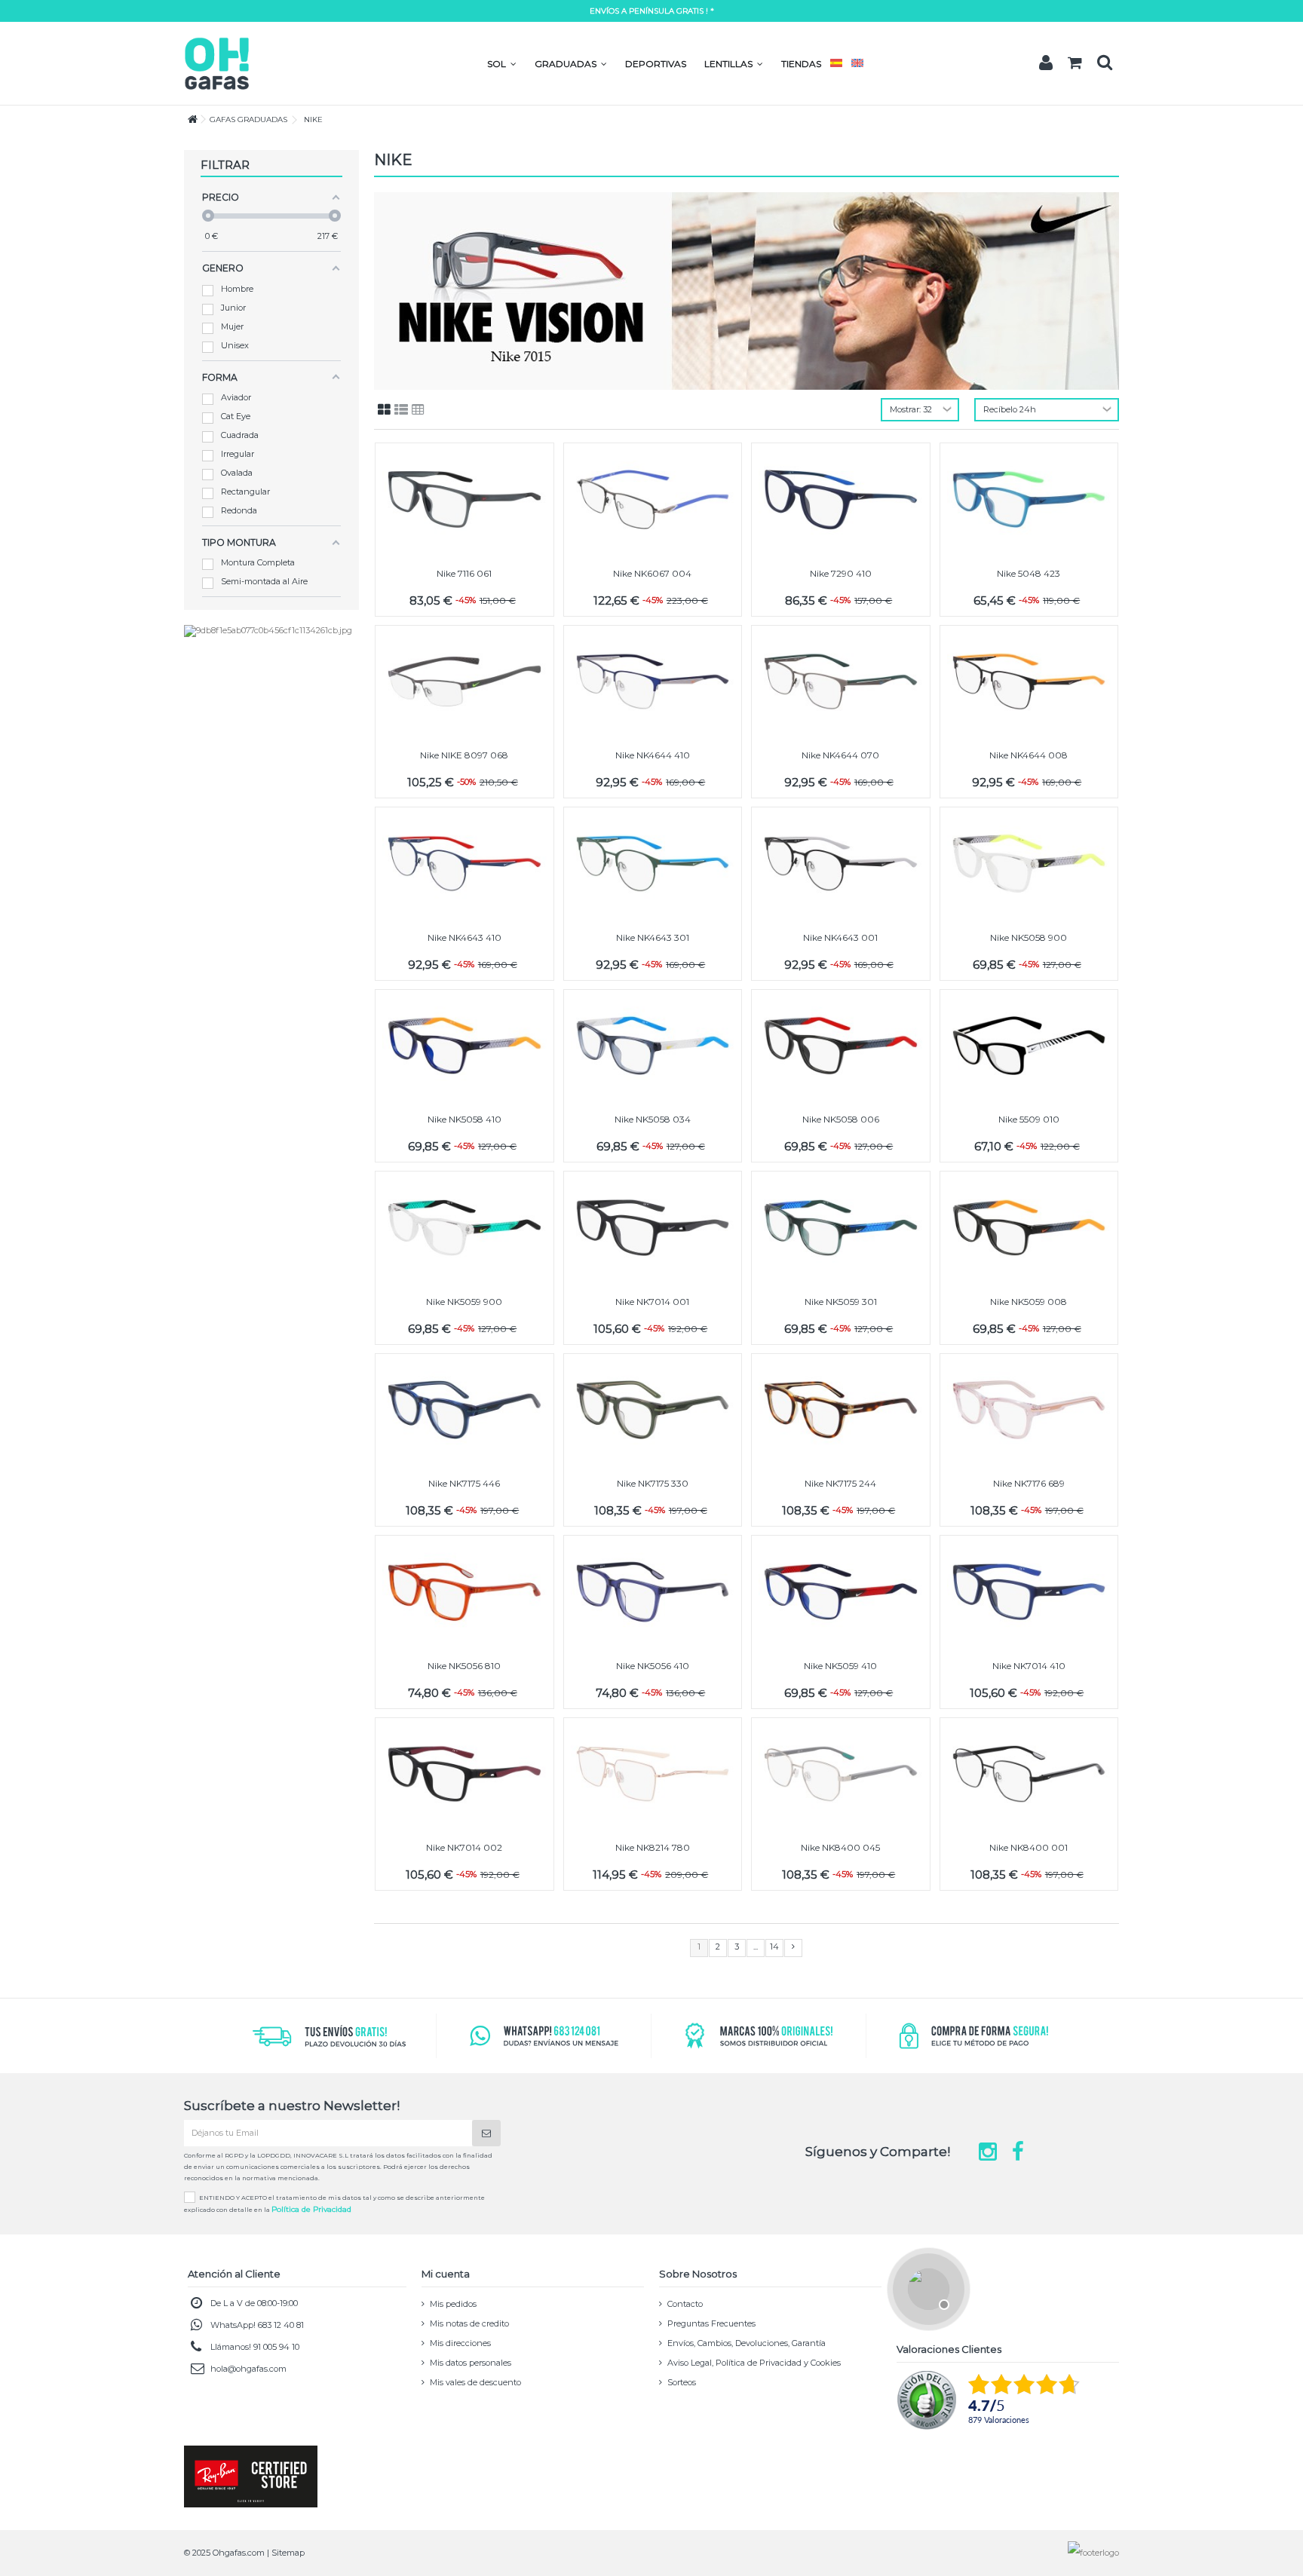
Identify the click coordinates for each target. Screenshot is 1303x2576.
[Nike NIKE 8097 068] (464, 682)
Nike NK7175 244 (840, 1483)
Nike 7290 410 (841, 573)
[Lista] (401, 410)
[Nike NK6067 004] (653, 499)
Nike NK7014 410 (1029, 1666)
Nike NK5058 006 (841, 1119)
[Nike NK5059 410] (841, 1592)
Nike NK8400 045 (840, 1847)
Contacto (685, 2304)
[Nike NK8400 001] (1029, 1774)
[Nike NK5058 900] (1029, 864)
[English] (857, 64)
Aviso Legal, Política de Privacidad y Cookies (754, 2363)
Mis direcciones (460, 2343)
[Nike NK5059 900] (464, 1228)
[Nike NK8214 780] (653, 1774)
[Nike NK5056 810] (464, 1592)
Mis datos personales (471, 2363)
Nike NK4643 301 (653, 937)
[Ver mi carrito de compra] (1075, 63)
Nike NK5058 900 (1029, 937)
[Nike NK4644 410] (653, 682)
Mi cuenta (446, 2274)
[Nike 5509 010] (1029, 1046)
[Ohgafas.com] (216, 63)
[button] (502, 64)
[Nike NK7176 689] (1029, 1410)
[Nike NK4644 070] (841, 682)
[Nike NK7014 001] (653, 1228)
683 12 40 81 (281, 2325)
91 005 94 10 (276, 2347)
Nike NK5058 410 (464, 1119)
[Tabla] (418, 410)
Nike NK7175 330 (653, 1483)
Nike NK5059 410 (840, 1666)
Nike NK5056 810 (464, 1666)
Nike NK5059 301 (841, 1302)
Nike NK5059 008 (1029, 1302)
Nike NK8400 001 (1029, 1847)
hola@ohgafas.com (248, 2369)
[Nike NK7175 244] (841, 1410)
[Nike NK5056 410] (653, 1592)
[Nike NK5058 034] (653, 1046)
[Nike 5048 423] (1029, 499)
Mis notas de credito (469, 2323)
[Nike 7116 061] (464, 499)
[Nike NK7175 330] (653, 1410)
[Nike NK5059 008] (1029, 1228)
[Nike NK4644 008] (1029, 682)
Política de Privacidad (311, 2209)
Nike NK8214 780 (653, 1847)
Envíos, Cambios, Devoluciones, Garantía (747, 2343)
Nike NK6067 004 (652, 573)
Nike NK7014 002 (464, 1847)
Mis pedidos (453, 2304)
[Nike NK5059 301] (841, 1228)
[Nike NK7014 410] (1029, 1592)
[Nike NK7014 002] (464, 1774)
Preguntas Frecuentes (711, 2323)
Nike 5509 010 (1029, 1119)
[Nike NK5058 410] (464, 1046)
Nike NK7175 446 (464, 1483)
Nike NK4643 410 (464, 937)
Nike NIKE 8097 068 (464, 755)
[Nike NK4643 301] (653, 864)
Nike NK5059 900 (464, 1302)
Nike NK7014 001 (652, 1302)
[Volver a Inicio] (189, 119)
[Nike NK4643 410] (464, 864)
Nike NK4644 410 (653, 755)
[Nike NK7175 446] (464, 1410)
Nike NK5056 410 (653, 1666)
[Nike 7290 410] (841, 499)
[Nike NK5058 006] (841, 1046)
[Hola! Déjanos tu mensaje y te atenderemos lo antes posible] (927, 2287)
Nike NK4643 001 (840, 937)
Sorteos (682, 2382)
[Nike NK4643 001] (841, 864)
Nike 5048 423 (1029, 573)
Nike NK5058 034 (653, 1119)
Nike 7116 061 (464, 573)
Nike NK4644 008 (1029, 755)
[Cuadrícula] (384, 410)
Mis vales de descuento (475, 2382)
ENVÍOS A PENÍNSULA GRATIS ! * (652, 11)
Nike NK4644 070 (840, 755)
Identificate (1046, 63)
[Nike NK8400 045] (841, 1774)
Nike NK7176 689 (1029, 1483)
